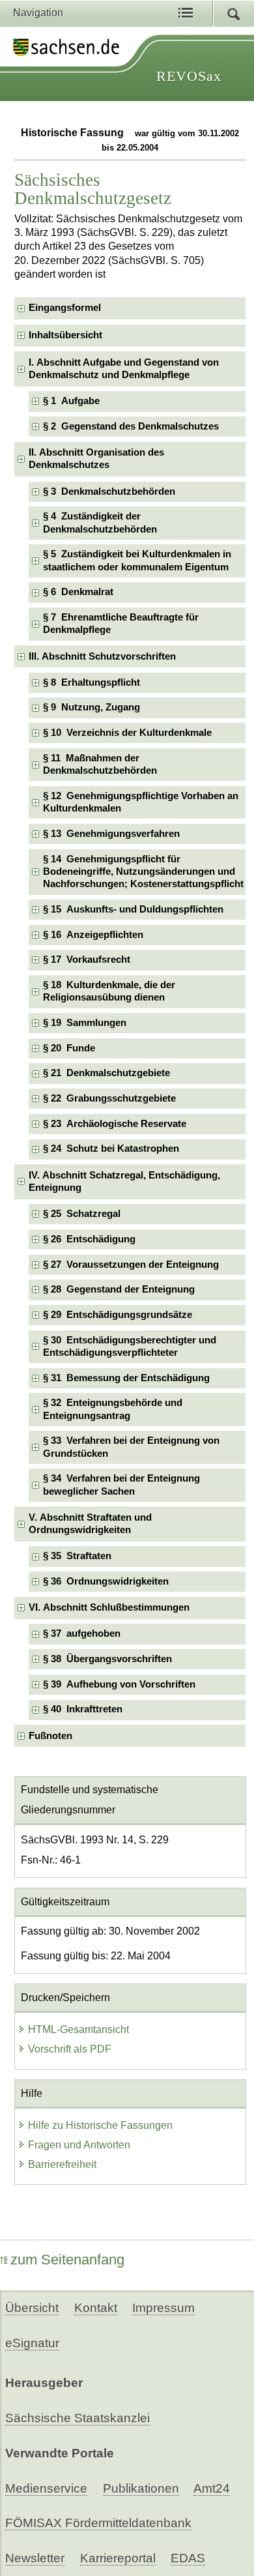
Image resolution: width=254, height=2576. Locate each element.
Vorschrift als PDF (70, 2049)
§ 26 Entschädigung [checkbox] (89, 1239)
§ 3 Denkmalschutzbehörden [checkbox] (109, 491)
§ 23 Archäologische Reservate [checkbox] (115, 1124)
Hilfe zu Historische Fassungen (100, 2125)
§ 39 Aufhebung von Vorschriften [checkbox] (119, 1684)
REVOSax (189, 76)
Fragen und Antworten (79, 2145)
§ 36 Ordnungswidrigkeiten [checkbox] (106, 1581)
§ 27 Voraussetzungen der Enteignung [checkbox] (131, 1265)
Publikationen (141, 2488)
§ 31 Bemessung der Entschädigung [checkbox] (126, 1378)
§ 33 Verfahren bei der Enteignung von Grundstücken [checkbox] (131, 1447)
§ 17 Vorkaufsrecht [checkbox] (87, 959)
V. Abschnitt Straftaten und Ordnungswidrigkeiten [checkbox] (90, 1524)
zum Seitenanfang (67, 2260)
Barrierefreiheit (62, 2164)
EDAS (188, 2558)
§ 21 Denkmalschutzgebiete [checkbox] (106, 1073)
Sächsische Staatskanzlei (78, 2418)
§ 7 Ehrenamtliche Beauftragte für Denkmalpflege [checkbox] (121, 623)
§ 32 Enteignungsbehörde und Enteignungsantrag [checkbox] (113, 1409)
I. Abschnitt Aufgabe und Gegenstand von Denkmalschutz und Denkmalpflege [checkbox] (124, 369)
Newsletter (35, 2558)
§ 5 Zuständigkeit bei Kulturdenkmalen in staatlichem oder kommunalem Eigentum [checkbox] (137, 560)
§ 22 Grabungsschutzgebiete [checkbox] (109, 1098)
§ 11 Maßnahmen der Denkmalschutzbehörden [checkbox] (100, 764)
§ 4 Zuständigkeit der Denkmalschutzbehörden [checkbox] (100, 522)
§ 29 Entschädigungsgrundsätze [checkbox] (118, 1315)
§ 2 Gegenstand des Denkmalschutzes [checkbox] (131, 426)
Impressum (163, 2308)
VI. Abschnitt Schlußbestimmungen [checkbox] (109, 1607)
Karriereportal (118, 2558)
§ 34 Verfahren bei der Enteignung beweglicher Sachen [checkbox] (121, 1485)
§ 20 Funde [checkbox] (69, 1048)
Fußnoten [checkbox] (50, 1736)
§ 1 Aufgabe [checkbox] (71, 401)
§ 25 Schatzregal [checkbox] (82, 1214)
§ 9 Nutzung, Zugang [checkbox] (92, 707)
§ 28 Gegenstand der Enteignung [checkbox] (119, 1289)
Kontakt (96, 2308)
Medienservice (46, 2488)
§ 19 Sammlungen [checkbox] (85, 1023)
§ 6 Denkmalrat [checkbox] (78, 592)
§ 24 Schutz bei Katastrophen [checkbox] (111, 1149)
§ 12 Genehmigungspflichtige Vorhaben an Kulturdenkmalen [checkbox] (141, 802)
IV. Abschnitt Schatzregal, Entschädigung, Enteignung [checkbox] (124, 1181)
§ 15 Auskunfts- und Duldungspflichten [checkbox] (133, 909)
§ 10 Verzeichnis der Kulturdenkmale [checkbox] (127, 733)
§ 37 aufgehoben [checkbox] (82, 1633)
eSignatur (32, 2343)
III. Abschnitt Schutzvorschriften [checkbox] (102, 656)
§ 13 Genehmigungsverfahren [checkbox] (111, 834)
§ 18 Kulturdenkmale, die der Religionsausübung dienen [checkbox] (109, 991)
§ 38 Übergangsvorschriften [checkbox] (107, 1659)
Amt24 (212, 2488)
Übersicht (32, 2308)
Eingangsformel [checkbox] (65, 308)
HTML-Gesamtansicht (78, 2029)
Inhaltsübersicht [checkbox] (65, 335)
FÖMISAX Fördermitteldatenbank (98, 2523)
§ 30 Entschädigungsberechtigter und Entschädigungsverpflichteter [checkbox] (130, 1346)
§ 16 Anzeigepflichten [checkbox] (93, 935)
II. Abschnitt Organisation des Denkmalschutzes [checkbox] (96, 459)
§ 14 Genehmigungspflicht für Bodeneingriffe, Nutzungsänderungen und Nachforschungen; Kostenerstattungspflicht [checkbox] (143, 872)
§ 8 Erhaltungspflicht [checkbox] (92, 682)
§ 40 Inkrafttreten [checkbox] (83, 1709)
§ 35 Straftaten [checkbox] (77, 1556)
